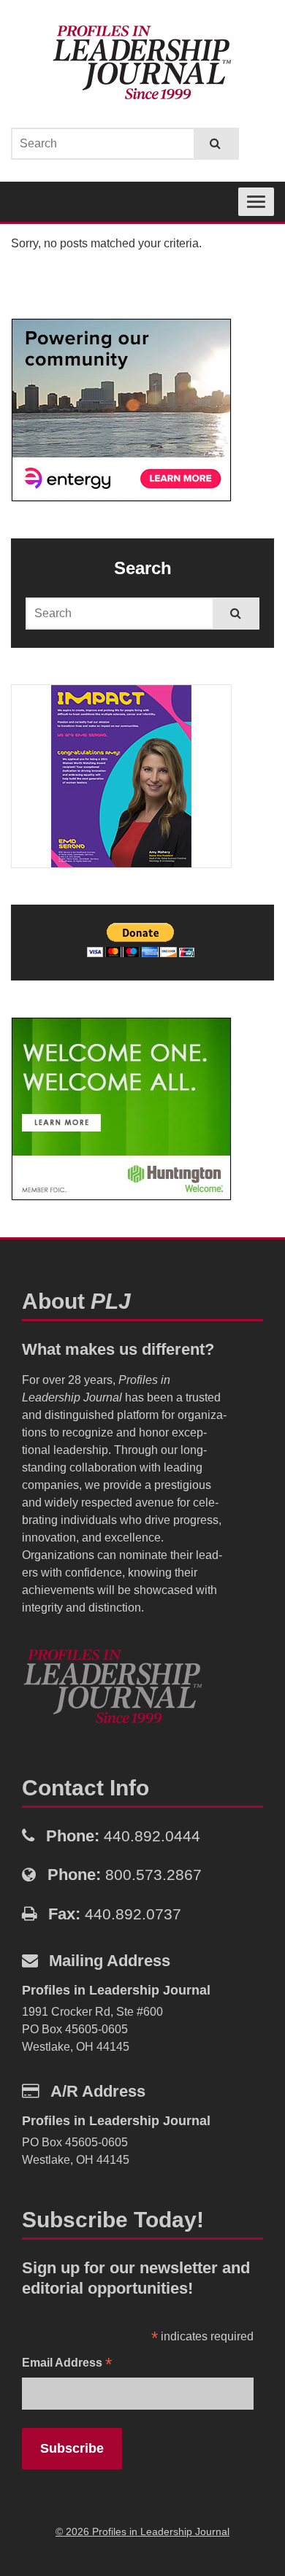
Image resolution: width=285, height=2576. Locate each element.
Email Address (67, 2364)
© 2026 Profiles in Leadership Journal (142, 2531)
